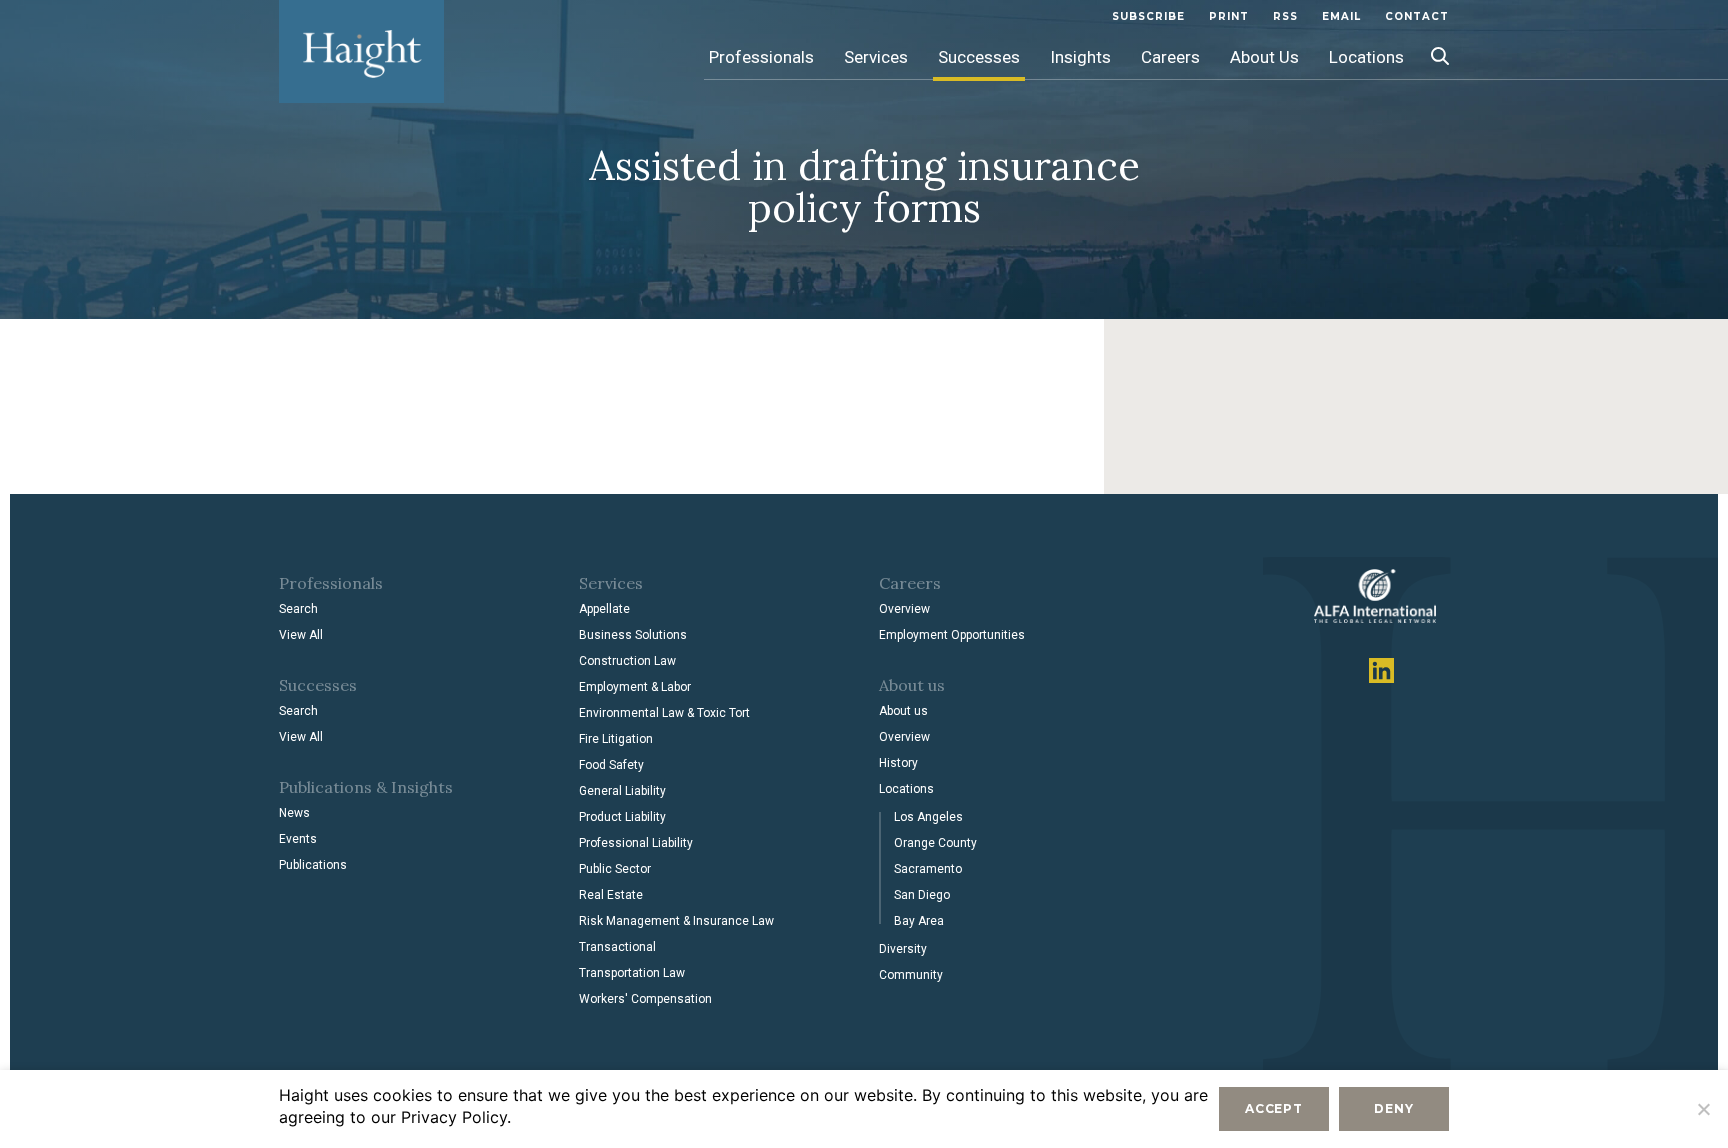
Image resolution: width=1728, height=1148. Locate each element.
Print (1229, 16)
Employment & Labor (635, 687)
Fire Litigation (616, 739)
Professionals (761, 57)
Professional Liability (636, 843)
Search (298, 609)
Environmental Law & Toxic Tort (664, 713)
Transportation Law (632, 973)
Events (298, 839)
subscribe (1148, 16)
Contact (1417, 16)
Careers (1170, 57)
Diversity (903, 949)
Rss (1285, 16)
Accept (1274, 1108)
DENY (1393, 1108)
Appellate (604, 609)
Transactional (617, 947)
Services (876, 57)
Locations (1366, 57)
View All (301, 635)
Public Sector (615, 869)
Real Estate (611, 895)
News (294, 813)
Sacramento (928, 869)
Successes (979, 57)
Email (1341, 16)
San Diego (922, 895)
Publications (313, 865)
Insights (1080, 57)
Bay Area (919, 921)
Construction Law (627, 661)
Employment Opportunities (952, 635)
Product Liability (622, 817)
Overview (904, 609)
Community (911, 975)
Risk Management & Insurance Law (676, 921)
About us (903, 711)
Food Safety (611, 765)
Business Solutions (633, 635)
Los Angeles (928, 817)
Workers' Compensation (645, 999)
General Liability (622, 791)
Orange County (935, 843)
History (898, 763)
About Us (1264, 57)
